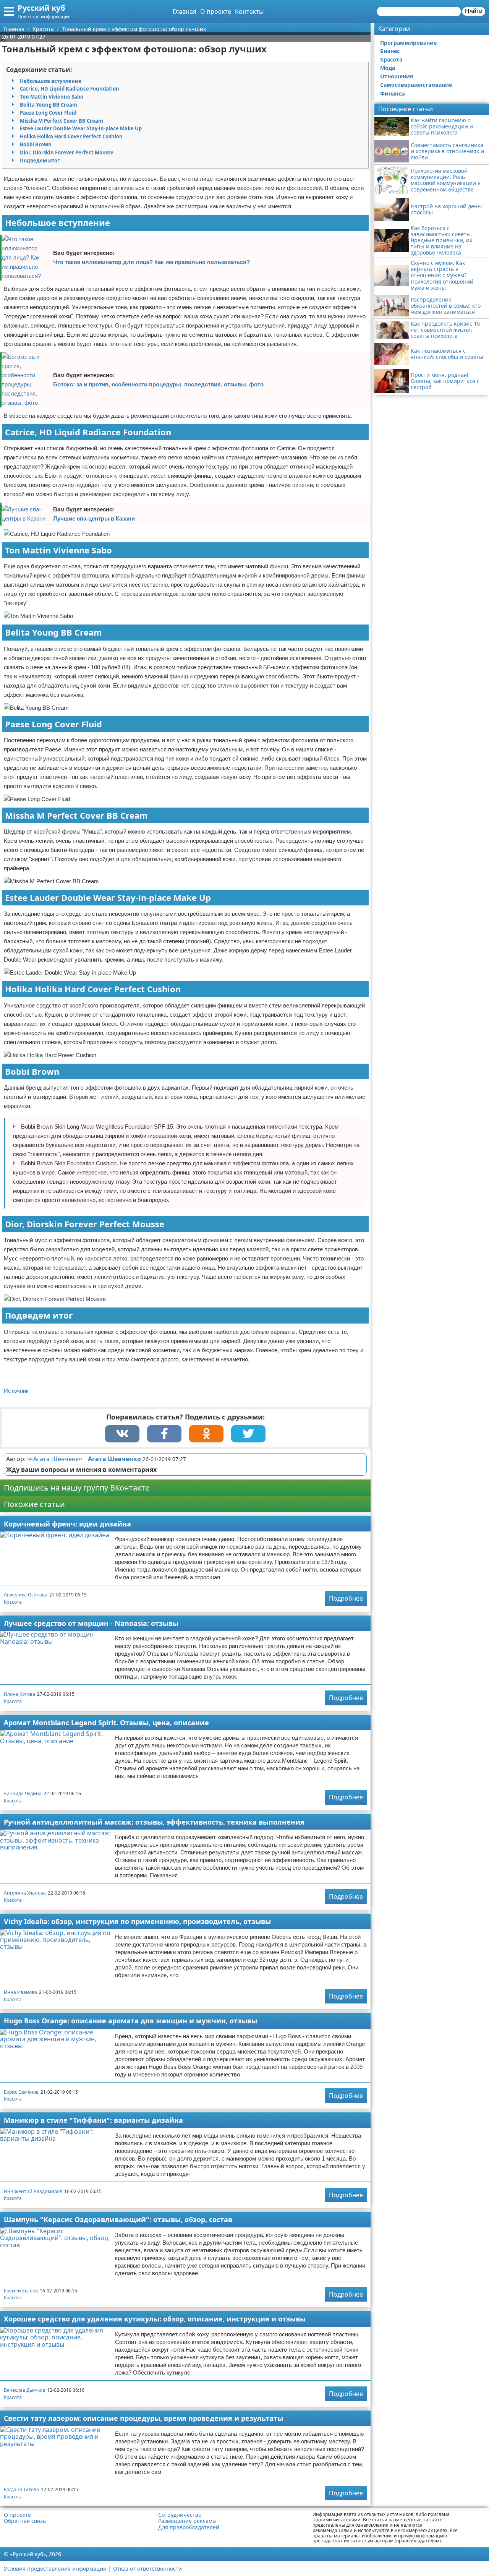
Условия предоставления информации (55, 2569)
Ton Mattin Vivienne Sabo (52, 97)
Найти (474, 11)
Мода (388, 68)
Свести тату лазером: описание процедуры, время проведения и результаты (143, 2418)
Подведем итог (40, 161)
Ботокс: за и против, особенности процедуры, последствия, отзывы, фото (158, 384)
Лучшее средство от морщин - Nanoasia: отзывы (91, 1623)
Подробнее (346, 1598)
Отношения (397, 76)
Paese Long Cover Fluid (48, 113)
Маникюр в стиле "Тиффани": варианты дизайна (93, 2120)
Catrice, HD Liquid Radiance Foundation (70, 89)
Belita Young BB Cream (49, 105)
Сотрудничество (180, 2515)
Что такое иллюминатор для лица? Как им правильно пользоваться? (151, 262)
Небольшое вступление (51, 81)
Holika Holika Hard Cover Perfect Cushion (71, 136)
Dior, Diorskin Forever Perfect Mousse (67, 152)
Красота (13, 1602)
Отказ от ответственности (147, 2569)
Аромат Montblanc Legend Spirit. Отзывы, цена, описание (106, 1723)
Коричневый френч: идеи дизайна (67, 1524)
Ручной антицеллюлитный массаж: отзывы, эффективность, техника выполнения (154, 1822)
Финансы (393, 93)
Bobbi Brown (36, 144)
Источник (16, 1391)
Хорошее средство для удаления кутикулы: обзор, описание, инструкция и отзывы (155, 2319)
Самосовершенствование (416, 85)
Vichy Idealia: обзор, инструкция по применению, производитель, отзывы (137, 1921)
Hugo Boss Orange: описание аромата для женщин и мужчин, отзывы (130, 2021)
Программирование (408, 43)
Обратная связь (25, 2521)
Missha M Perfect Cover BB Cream (62, 121)
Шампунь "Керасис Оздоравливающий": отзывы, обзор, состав (118, 2219)
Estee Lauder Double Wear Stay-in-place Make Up (81, 128)
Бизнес (390, 51)
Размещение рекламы (187, 2521)
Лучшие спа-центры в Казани (94, 518)
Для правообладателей (189, 2527)
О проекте (216, 11)
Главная (185, 11)
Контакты (249, 11)
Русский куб (41, 8)
